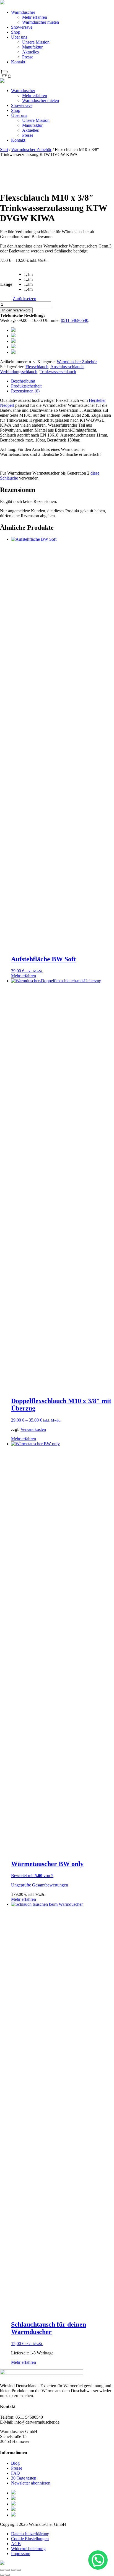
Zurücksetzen (24, 299)
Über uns (19, 37)
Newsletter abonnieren (31, 2483)
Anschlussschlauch (67, 367)
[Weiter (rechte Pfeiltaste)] (8, 2575)
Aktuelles (30, 52)
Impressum (21, 2554)
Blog (15, 2463)
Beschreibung (23, 381)
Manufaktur (32, 47)
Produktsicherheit (26, 386)
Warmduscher (23, 12)
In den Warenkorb (16, 310)
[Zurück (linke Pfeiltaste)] (2, 2575)
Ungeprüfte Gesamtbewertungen (40, 1885)
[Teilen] (8, 2570)
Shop (16, 32)
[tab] (63, 381)
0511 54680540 (75, 320)
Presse (28, 57)
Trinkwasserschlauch (58, 372)
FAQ (15, 2473)
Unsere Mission (36, 42)
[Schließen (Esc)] (2, 2570)
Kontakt (18, 62)
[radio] (30, 274)
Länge (6, 284)
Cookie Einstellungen (30, 2539)
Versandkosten (33, 1429)
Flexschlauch (37, 367)
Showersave (22, 27)
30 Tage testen (24, 2478)
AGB (16, 2544)
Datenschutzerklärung (30, 2534)
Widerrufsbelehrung (28, 2549)
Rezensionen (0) (25, 391)
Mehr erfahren (35, 17)
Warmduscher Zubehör (31, 150)
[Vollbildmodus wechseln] (13, 2570)
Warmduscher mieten (41, 22)
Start (4, 150)
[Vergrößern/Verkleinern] (19, 2570)
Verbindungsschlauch (19, 372)
